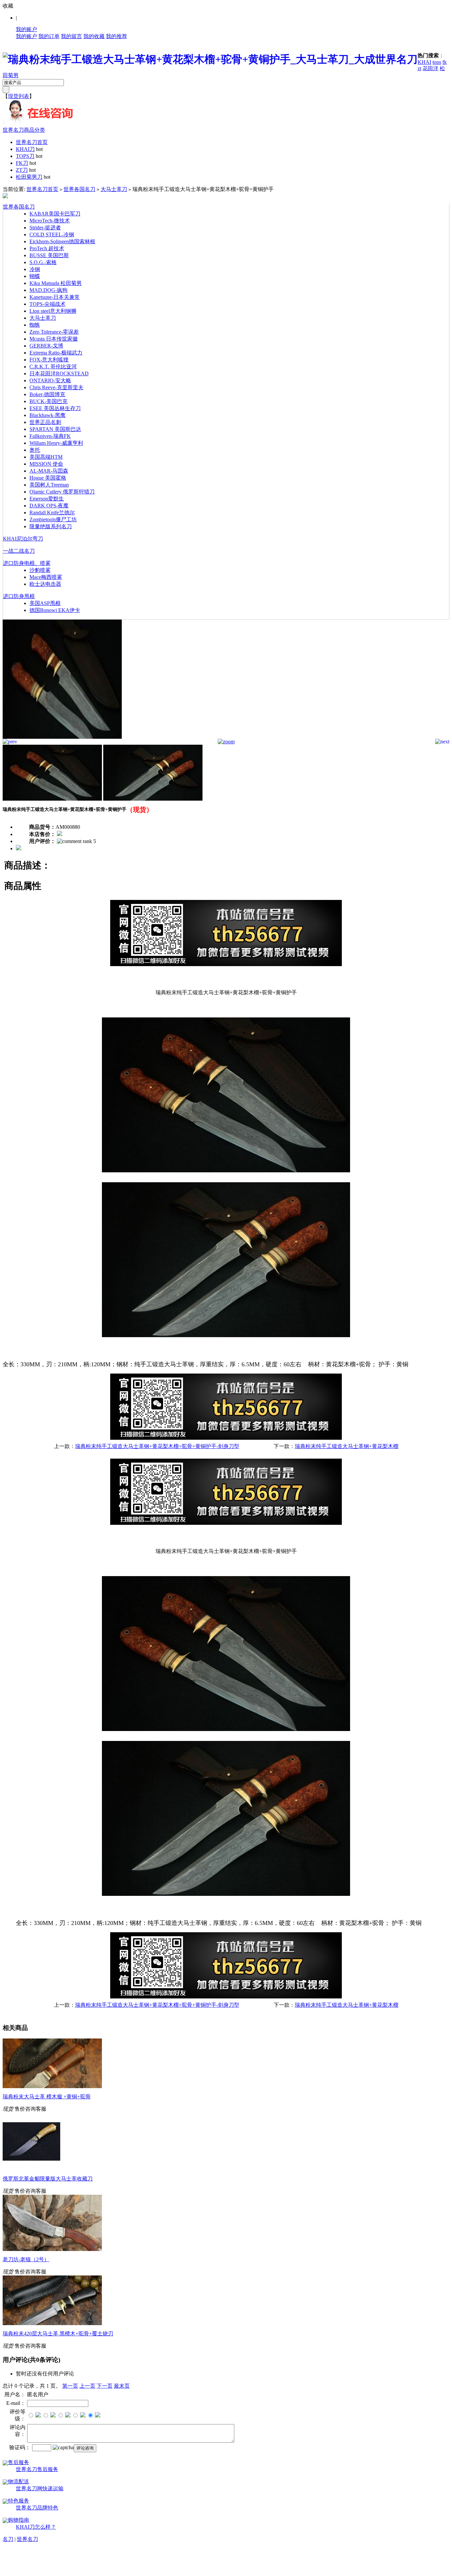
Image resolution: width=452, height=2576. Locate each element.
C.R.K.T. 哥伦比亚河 (53, 367)
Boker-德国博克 (47, 394)
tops (437, 62)
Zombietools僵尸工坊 (53, 519)
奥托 (35, 450)
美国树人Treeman (49, 485)
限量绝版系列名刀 (51, 526)
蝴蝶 (35, 276)
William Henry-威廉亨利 (56, 443)
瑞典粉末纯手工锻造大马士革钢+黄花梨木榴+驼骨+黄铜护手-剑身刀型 (157, 1446)
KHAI (424, 62)
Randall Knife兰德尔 (52, 513)
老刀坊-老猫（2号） (26, 2259)
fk (445, 62)
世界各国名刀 (79, 189)
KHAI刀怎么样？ (36, 2527)
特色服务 (19, 2501)
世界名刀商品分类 (24, 130)
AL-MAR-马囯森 (49, 471)
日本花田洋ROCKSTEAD (59, 374)
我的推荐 (116, 36)
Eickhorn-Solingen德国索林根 (62, 241)
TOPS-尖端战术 (47, 304)
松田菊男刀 (29, 177)
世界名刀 (27, 2539)
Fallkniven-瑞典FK (50, 436)
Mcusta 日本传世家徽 (54, 339)
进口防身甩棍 (19, 596)
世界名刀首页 (32, 142)
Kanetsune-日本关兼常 (55, 297)
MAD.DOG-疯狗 (48, 290)
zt (419, 68)
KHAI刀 (25, 149)
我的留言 (71, 36)
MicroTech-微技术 (50, 221)
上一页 (87, 2386)
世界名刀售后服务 (37, 2469)
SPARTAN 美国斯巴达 (55, 429)
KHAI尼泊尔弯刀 (23, 539)
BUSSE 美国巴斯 (49, 255)
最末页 (122, 2386)
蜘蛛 (35, 325)
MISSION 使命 (46, 464)
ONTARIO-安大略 (50, 380)
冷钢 (35, 269)
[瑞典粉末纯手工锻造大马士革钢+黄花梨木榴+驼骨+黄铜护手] (62, 737)
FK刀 (22, 163)
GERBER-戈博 (46, 346)
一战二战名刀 (19, 551)
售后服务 (19, 2462)
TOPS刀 (25, 156)
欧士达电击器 (45, 584)
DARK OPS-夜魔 (49, 506)
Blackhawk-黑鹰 (47, 415)
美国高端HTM (46, 457)
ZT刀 (22, 170)
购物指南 (19, 2520)
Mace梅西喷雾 (46, 577)
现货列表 (19, 96)
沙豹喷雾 (40, 570)
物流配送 (19, 2482)
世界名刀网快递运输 (40, 2488)
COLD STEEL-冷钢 (52, 234)
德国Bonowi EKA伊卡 (55, 610)
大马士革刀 (114, 189)
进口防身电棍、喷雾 (27, 563)
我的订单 (49, 36)
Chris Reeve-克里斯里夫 (56, 387)
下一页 (105, 2386)
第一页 (70, 2386)
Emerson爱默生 (47, 499)
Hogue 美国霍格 (48, 478)
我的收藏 (94, 36)
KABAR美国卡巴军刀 (55, 214)
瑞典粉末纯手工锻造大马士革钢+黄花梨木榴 (347, 1446)
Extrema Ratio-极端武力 (56, 353)
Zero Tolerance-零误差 (54, 332)
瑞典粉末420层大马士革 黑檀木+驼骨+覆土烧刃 (58, 2334)
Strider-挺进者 (45, 228)
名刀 (8, 2539)
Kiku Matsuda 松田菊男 (56, 283)
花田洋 (430, 68)
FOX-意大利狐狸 (49, 360)
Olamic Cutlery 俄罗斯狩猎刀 (62, 492)
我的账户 (26, 29)
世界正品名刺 (45, 422)
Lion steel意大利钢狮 (53, 311)
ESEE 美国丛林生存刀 (55, 408)
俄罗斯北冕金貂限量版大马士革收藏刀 (48, 2179)
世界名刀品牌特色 (37, 2508)
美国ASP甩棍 (45, 603)
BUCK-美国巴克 (48, 401)
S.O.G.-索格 (43, 262)
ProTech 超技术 (47, 248)
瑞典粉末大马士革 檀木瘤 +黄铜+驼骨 (47, 2097)
